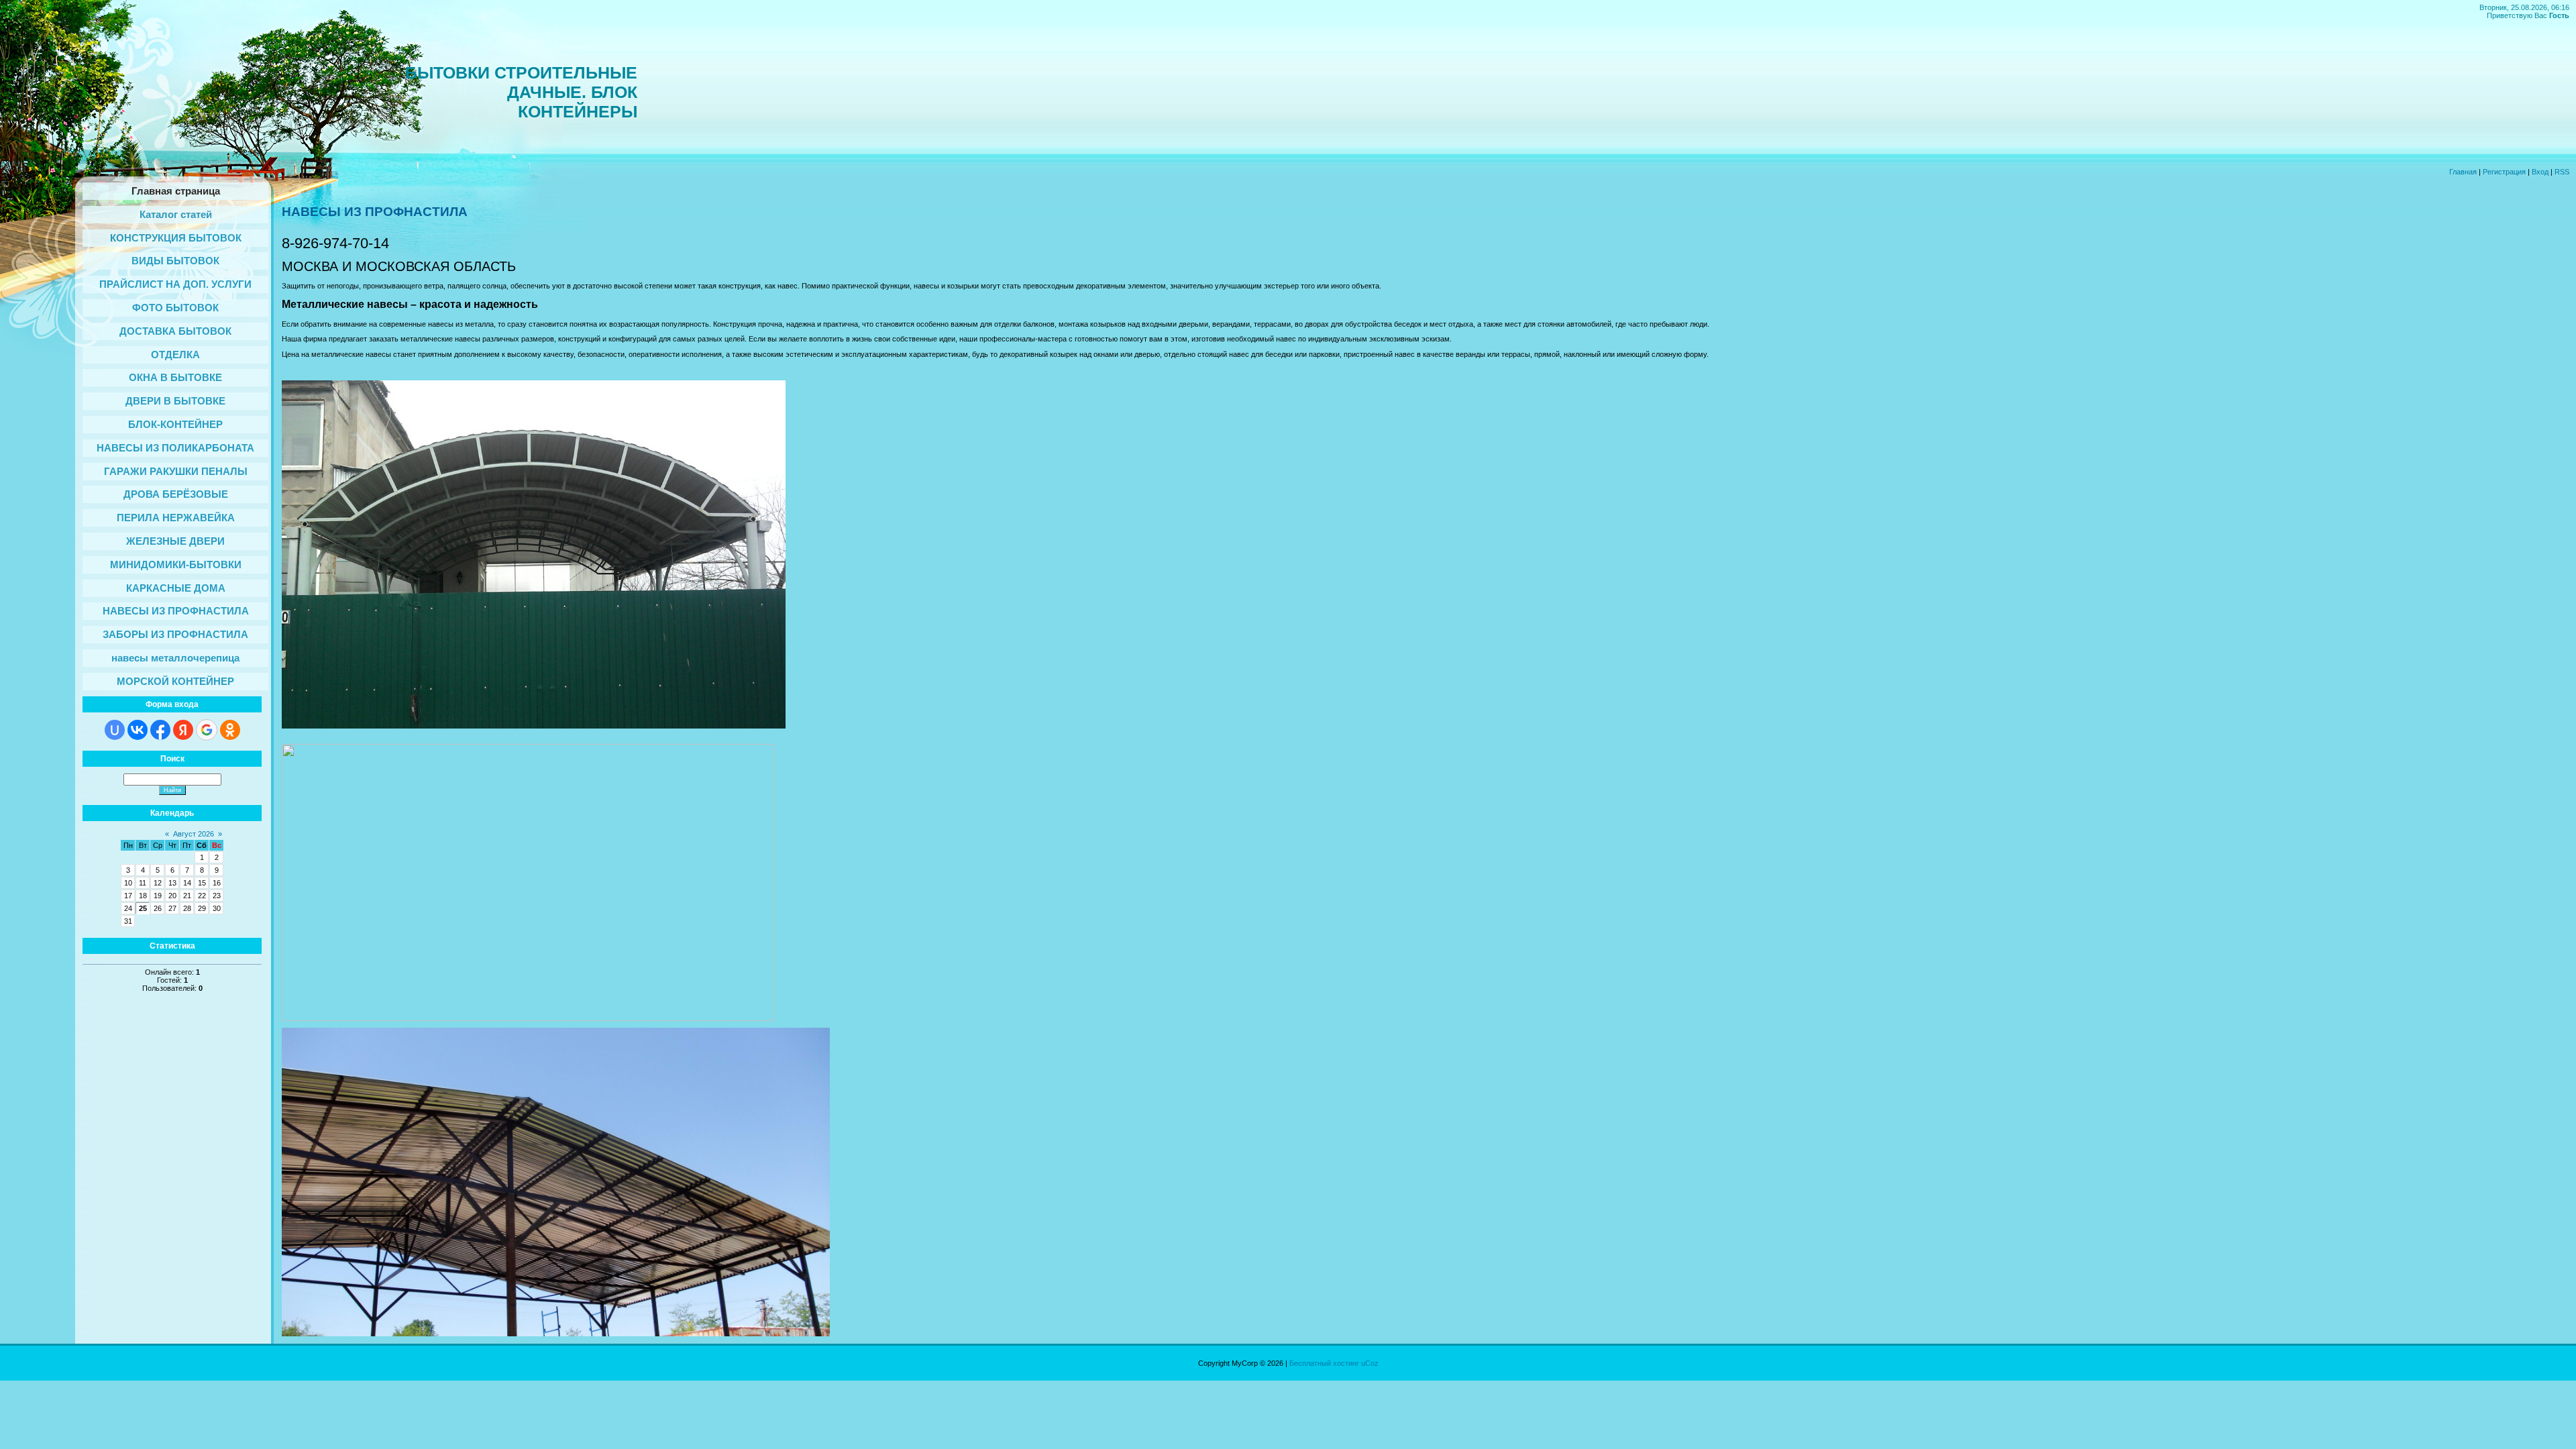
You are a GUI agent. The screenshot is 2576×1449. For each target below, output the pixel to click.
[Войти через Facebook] (160, 730)
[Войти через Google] (207, 730)
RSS (2562, 172)
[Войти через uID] (115, 730)
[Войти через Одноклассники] (230, 730)
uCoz (1370, 1363)
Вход (2540, 172)
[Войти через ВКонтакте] (138, 730)
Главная (2463, 172)
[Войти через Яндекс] (183, 730)
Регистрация (2504, 172)
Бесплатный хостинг (1324, 1363)
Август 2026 (194, 834)
